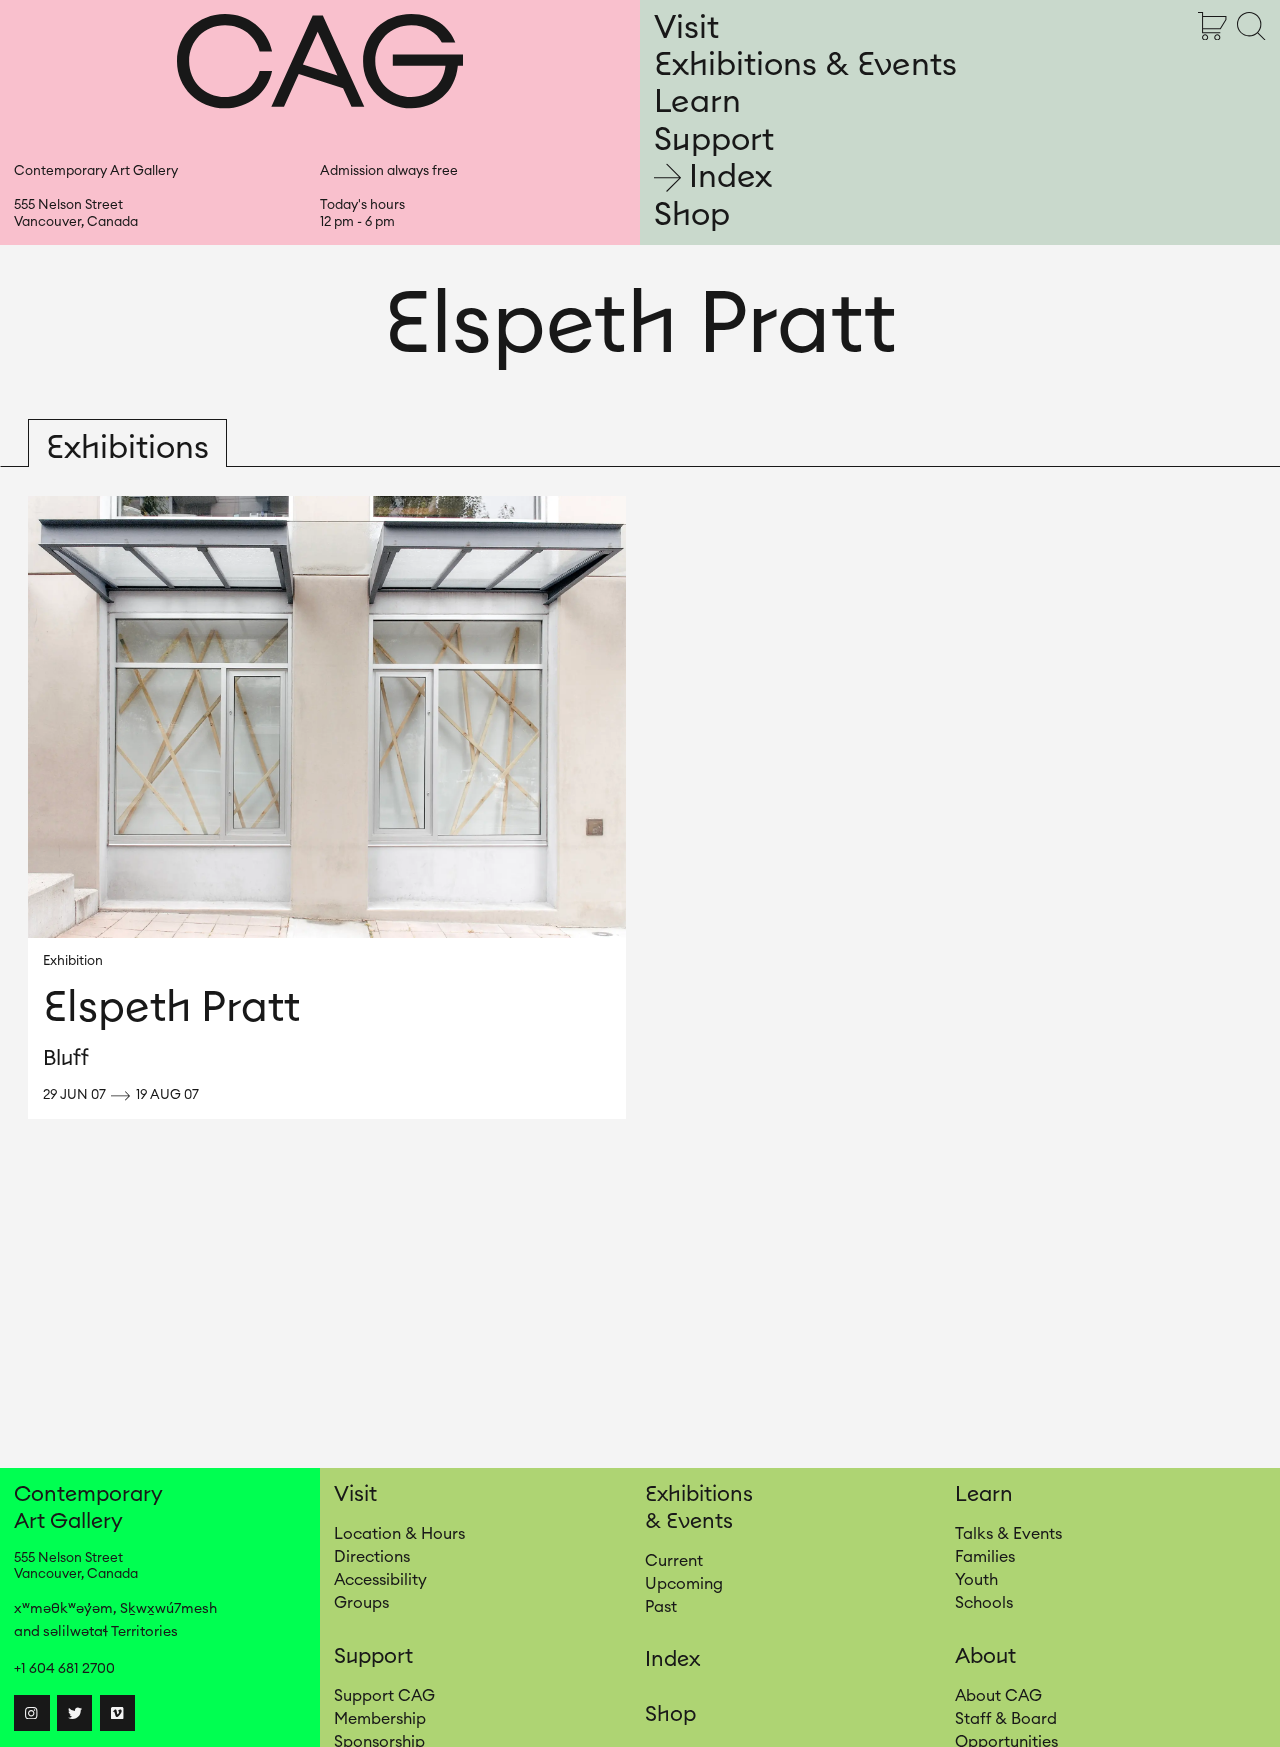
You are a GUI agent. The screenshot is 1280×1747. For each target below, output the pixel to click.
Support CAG (384, 1696)
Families (985, 1557)
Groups (361, 1603)
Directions (372, 1557)
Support (714, 140)
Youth (976, 1580)
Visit (686, 28)
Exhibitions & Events (805, 65)
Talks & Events (1008, 1534)
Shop (692, 215)
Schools (984, 1603)
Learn (697, 102)
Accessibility (380, 1580)
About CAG (998, 1696)
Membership (380, 1719)
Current (674, 1561)
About (985, 1656)
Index (730, 178)
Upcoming (684, 1584)
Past (661, 1607)
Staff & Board (1006, 1719)
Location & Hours (399, 1534)
